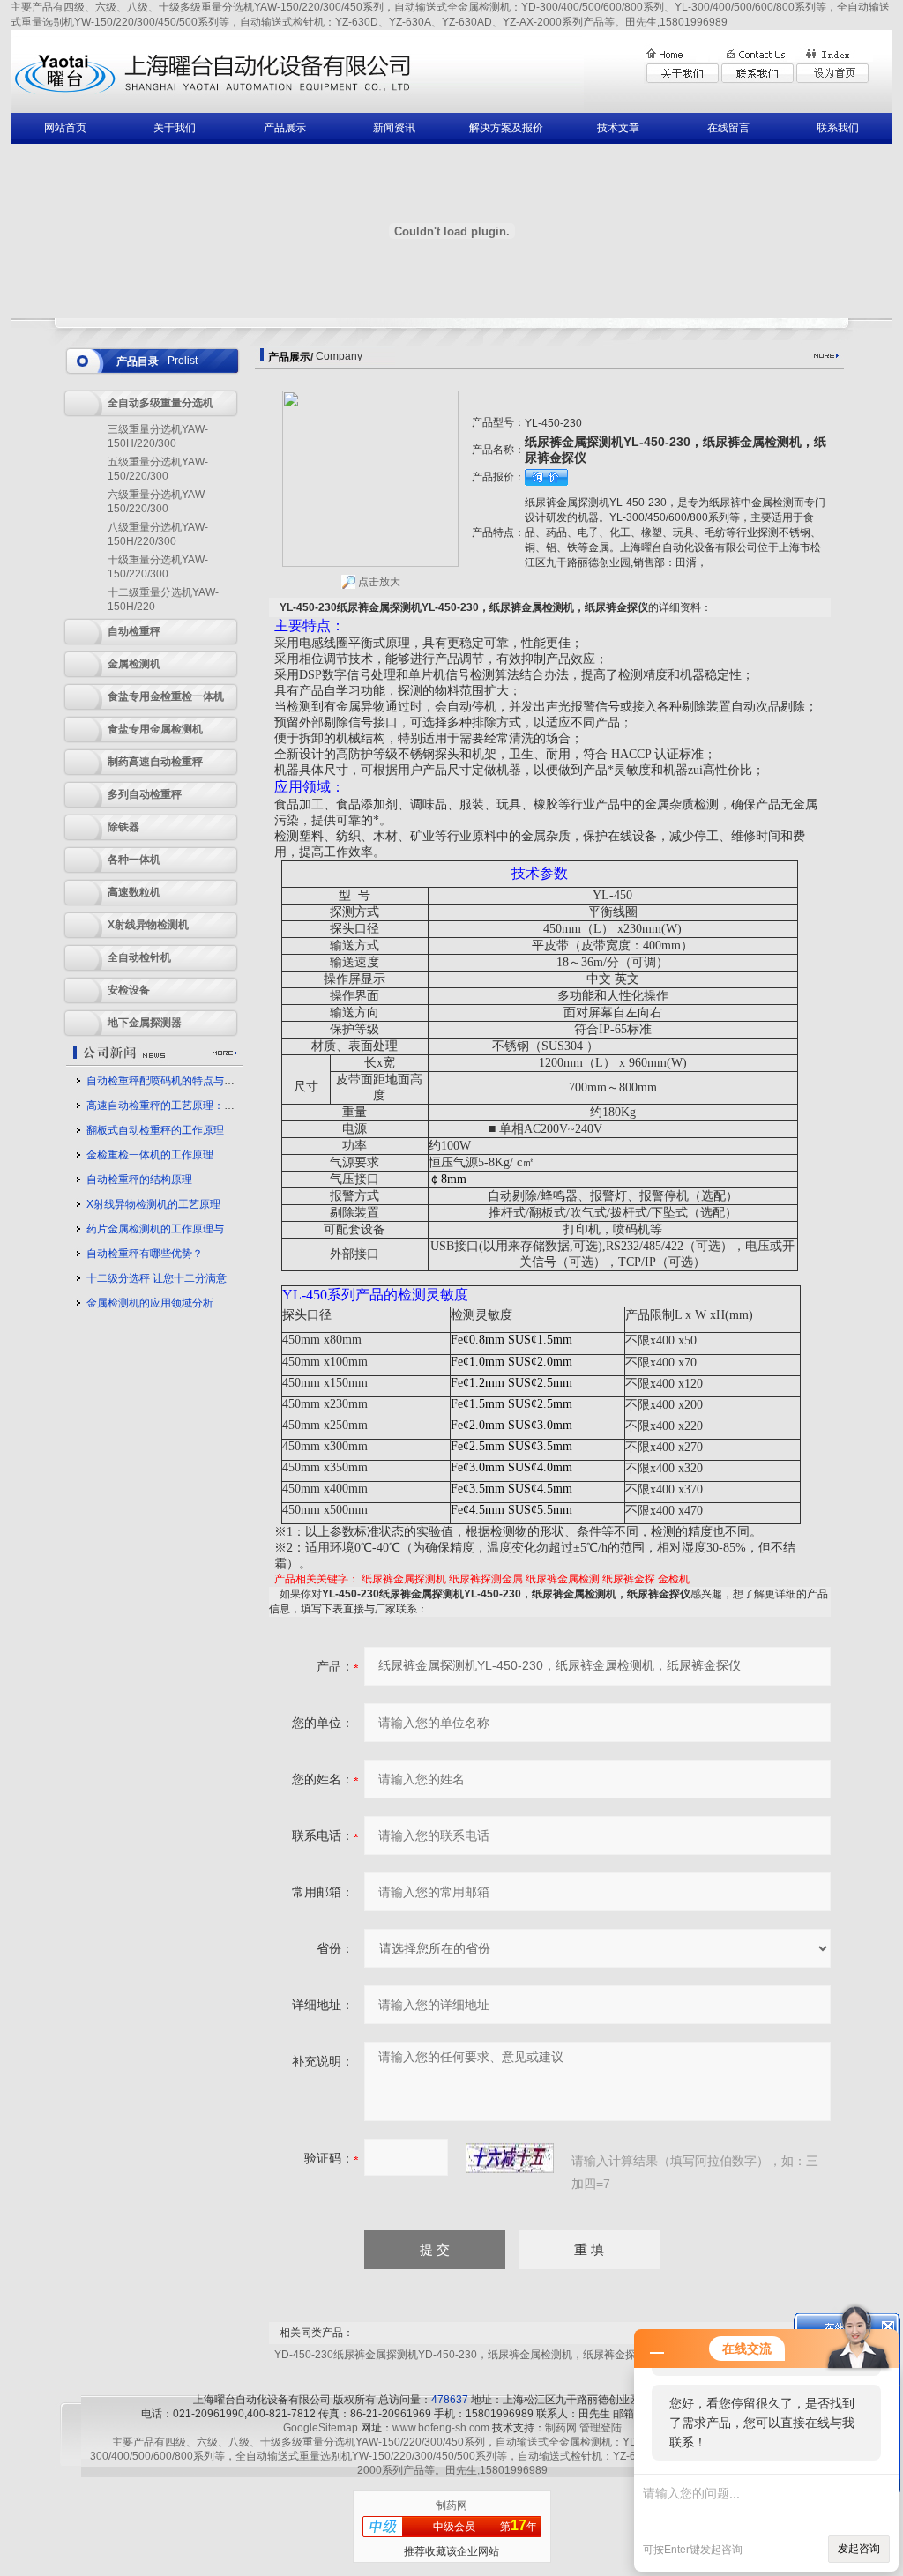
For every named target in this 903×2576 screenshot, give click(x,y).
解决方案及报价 (506, 128)
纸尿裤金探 (629, 1579)
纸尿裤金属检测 (563, 1579)
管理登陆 (601, 2428)
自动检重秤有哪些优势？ (145, 1254)
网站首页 (65, 128)
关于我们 (175, 128)
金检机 (674, 1579)
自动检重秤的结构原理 (139, 1180)
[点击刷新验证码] (510, 2158)
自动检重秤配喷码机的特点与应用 (166, 1081)
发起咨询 (859, 2549)
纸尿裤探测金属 (486, 1579)
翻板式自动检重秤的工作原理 (155, 1130)
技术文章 (618, 128)
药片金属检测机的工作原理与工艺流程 (176, 1229)
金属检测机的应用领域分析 (150, 1303)
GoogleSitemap (321, 2428)
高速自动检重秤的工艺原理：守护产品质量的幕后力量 (213, 1106)
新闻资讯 (394, 128)
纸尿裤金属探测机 (404, 1579)
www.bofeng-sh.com (441, 2428)
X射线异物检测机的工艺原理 (153, 1204)
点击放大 (378, 582)
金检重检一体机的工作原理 (150, 1155)
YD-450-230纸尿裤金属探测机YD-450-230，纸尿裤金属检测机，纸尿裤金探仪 (460, 2355)
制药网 (561, 2428)
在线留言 (728, 128)
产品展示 (285, 128)
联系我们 (838, 128)
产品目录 (138, 361)
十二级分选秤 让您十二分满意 (157, 1278)
